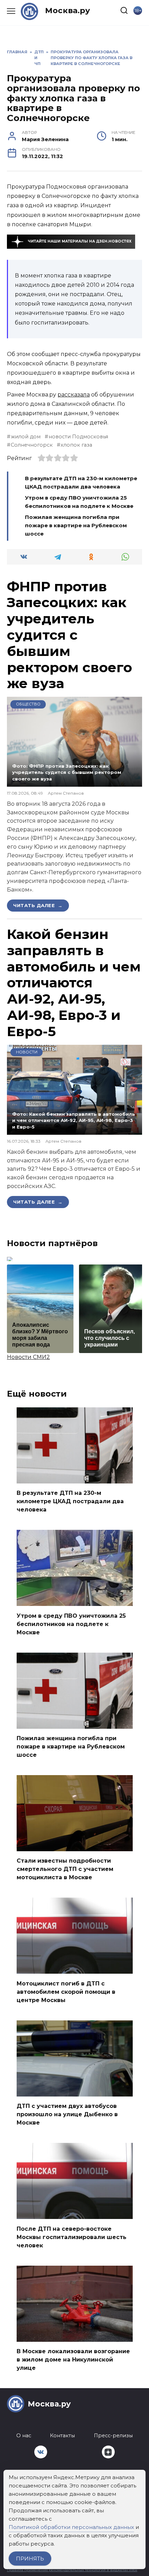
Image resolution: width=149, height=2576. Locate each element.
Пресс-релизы (113, 2436)
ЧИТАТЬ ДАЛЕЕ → (38, 905)
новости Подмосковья (78, 437)
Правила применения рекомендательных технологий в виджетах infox (72, 2570)
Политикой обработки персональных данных (71, 2527)
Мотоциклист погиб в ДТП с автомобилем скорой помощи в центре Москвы (66, 1992)
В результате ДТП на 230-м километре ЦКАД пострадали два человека (70, 1501)
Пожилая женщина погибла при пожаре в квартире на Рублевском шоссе (76, 525)
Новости (27, 1052)
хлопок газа (76, 445)
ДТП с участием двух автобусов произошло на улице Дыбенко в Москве (67, 2114)
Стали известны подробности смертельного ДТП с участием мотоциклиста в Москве (65, 1869)
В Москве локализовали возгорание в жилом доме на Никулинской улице (73, 2360)
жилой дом (26, 437)
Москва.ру (68, 10)
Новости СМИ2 (28, 1357)
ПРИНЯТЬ (30, 2559)
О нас (24, 2436)
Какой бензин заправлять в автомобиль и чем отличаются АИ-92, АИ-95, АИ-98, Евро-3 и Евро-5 (74, 983)
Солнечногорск (32, 445)
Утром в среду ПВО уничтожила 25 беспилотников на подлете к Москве (71, 1624)
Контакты (62, 2436)
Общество (28, 704)
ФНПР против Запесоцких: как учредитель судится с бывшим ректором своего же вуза (69, 635)
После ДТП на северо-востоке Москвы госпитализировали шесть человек (72, 2237)
